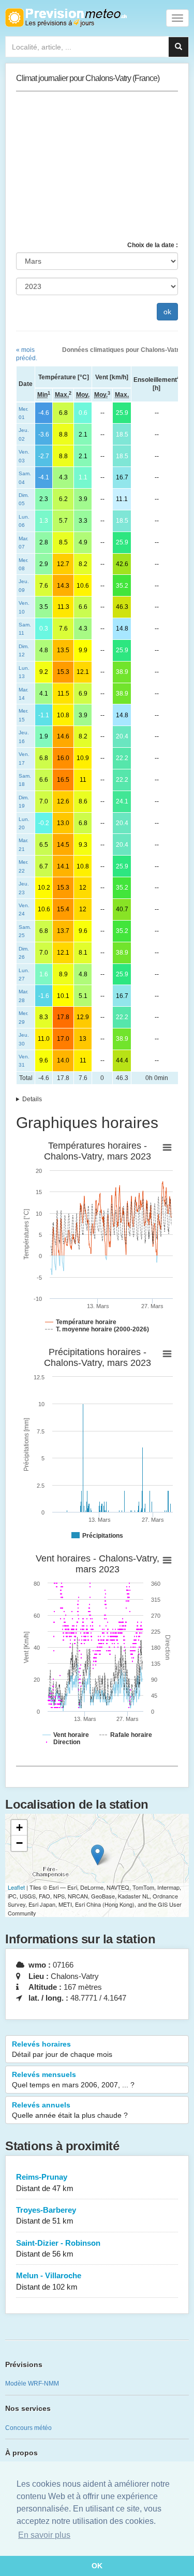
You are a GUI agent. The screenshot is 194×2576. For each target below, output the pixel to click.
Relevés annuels (70, 2110)
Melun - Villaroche (49, 2281)
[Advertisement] (97, 166)
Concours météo (28, 2428)
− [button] (19, 1843)
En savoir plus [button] (44, 2535)
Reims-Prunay (45, 2182)
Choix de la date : (153, 245)
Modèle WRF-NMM (32, 2384)
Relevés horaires (62, 2049)
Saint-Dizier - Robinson (58, 2248)
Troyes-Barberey (46, 2215)
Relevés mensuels (73, 2080)
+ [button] (19, 1828)
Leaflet (16, 1887)
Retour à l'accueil (66, 18)
